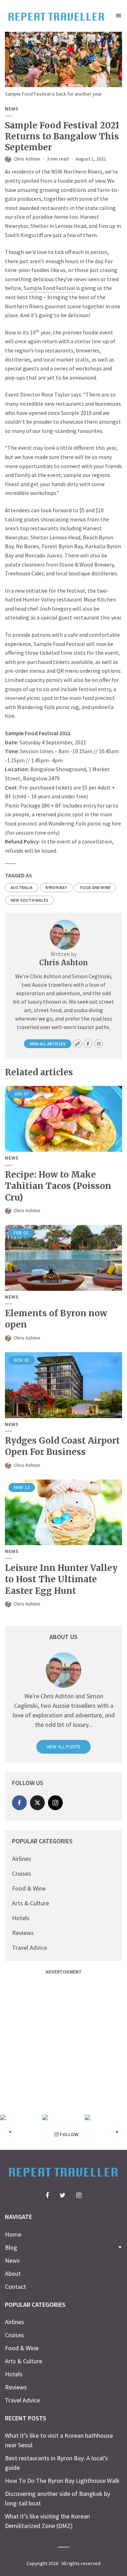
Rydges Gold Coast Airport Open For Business (62, 1446)
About (13, 2273)
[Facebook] (19, 1803)
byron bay (56, 887)
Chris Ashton (27, 159)
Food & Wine (29, 1888)
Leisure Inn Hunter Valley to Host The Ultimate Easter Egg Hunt (61, 1579)
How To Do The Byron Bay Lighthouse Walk (62, 2481)
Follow (68, 2134)
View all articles (48, 1044)
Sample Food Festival (49, 288)
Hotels (21, 1918)
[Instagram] (55, 1803)
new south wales (29, 900)
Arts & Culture (31, 1903)
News (12, 109)
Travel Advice (29, 1948)
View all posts (64, 1747)
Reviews (23, 1933)
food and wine (95, 887)
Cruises (22, 1873)
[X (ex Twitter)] (37, 1803)
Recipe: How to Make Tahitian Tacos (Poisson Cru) (58, 1186)
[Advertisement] (64, 2042)
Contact (16, 2287)
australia (22, 887)
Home (13, 2234)
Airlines (22, 1859)
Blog (11, 2247)
